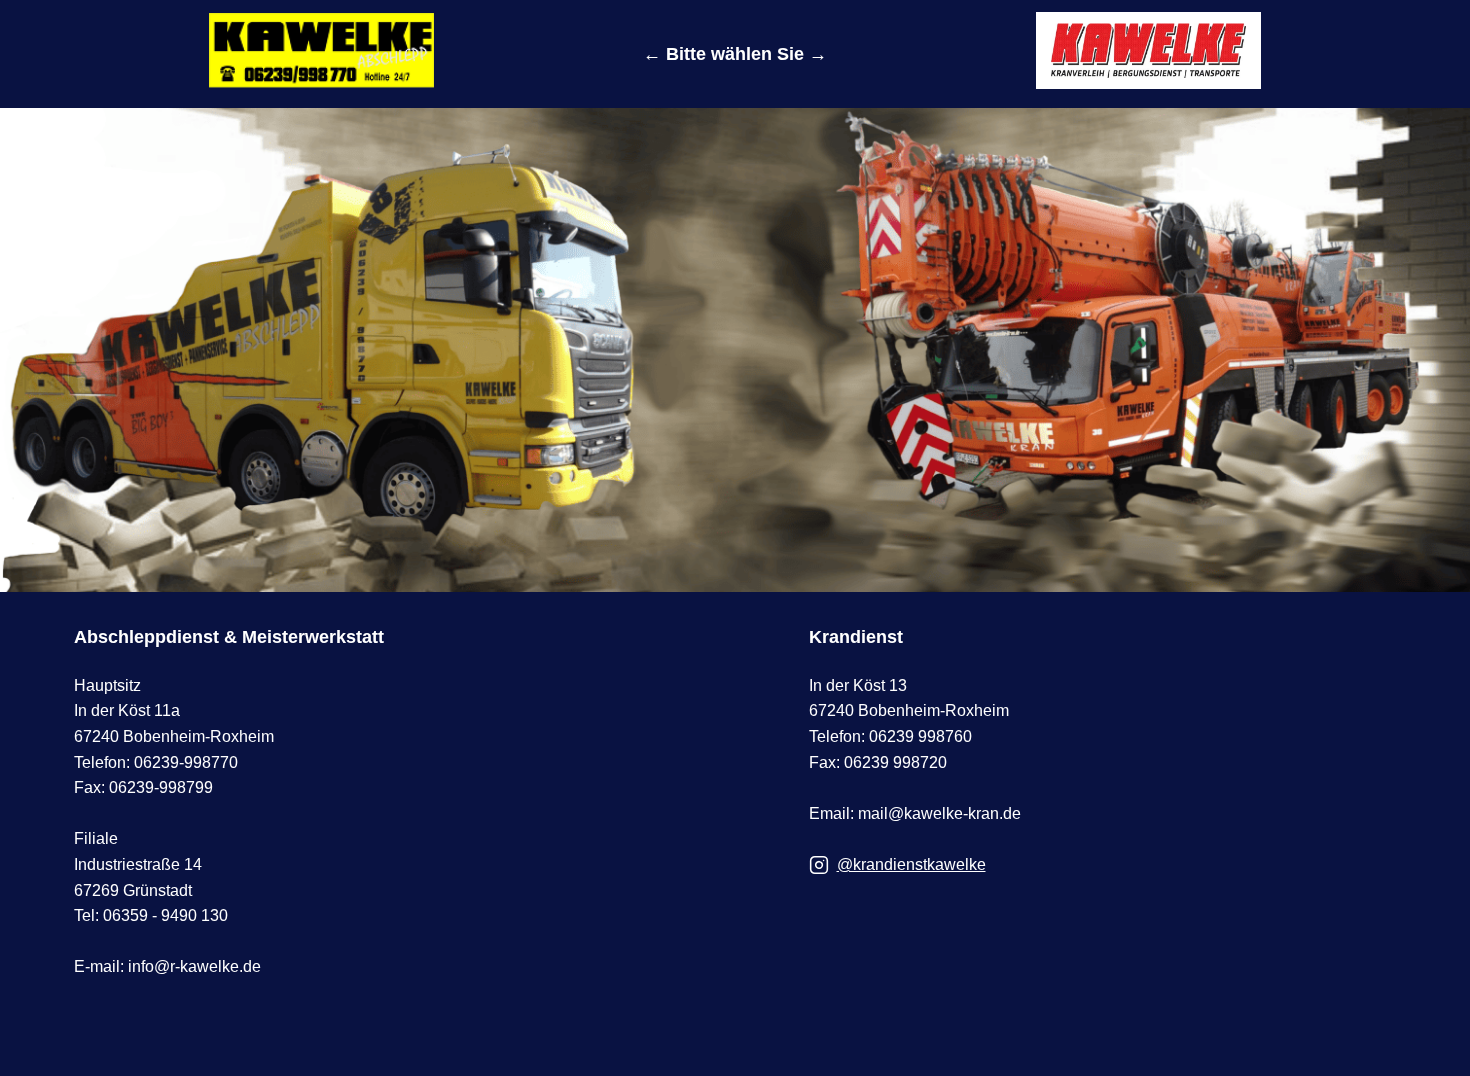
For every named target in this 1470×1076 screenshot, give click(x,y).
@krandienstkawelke (911, 864)
